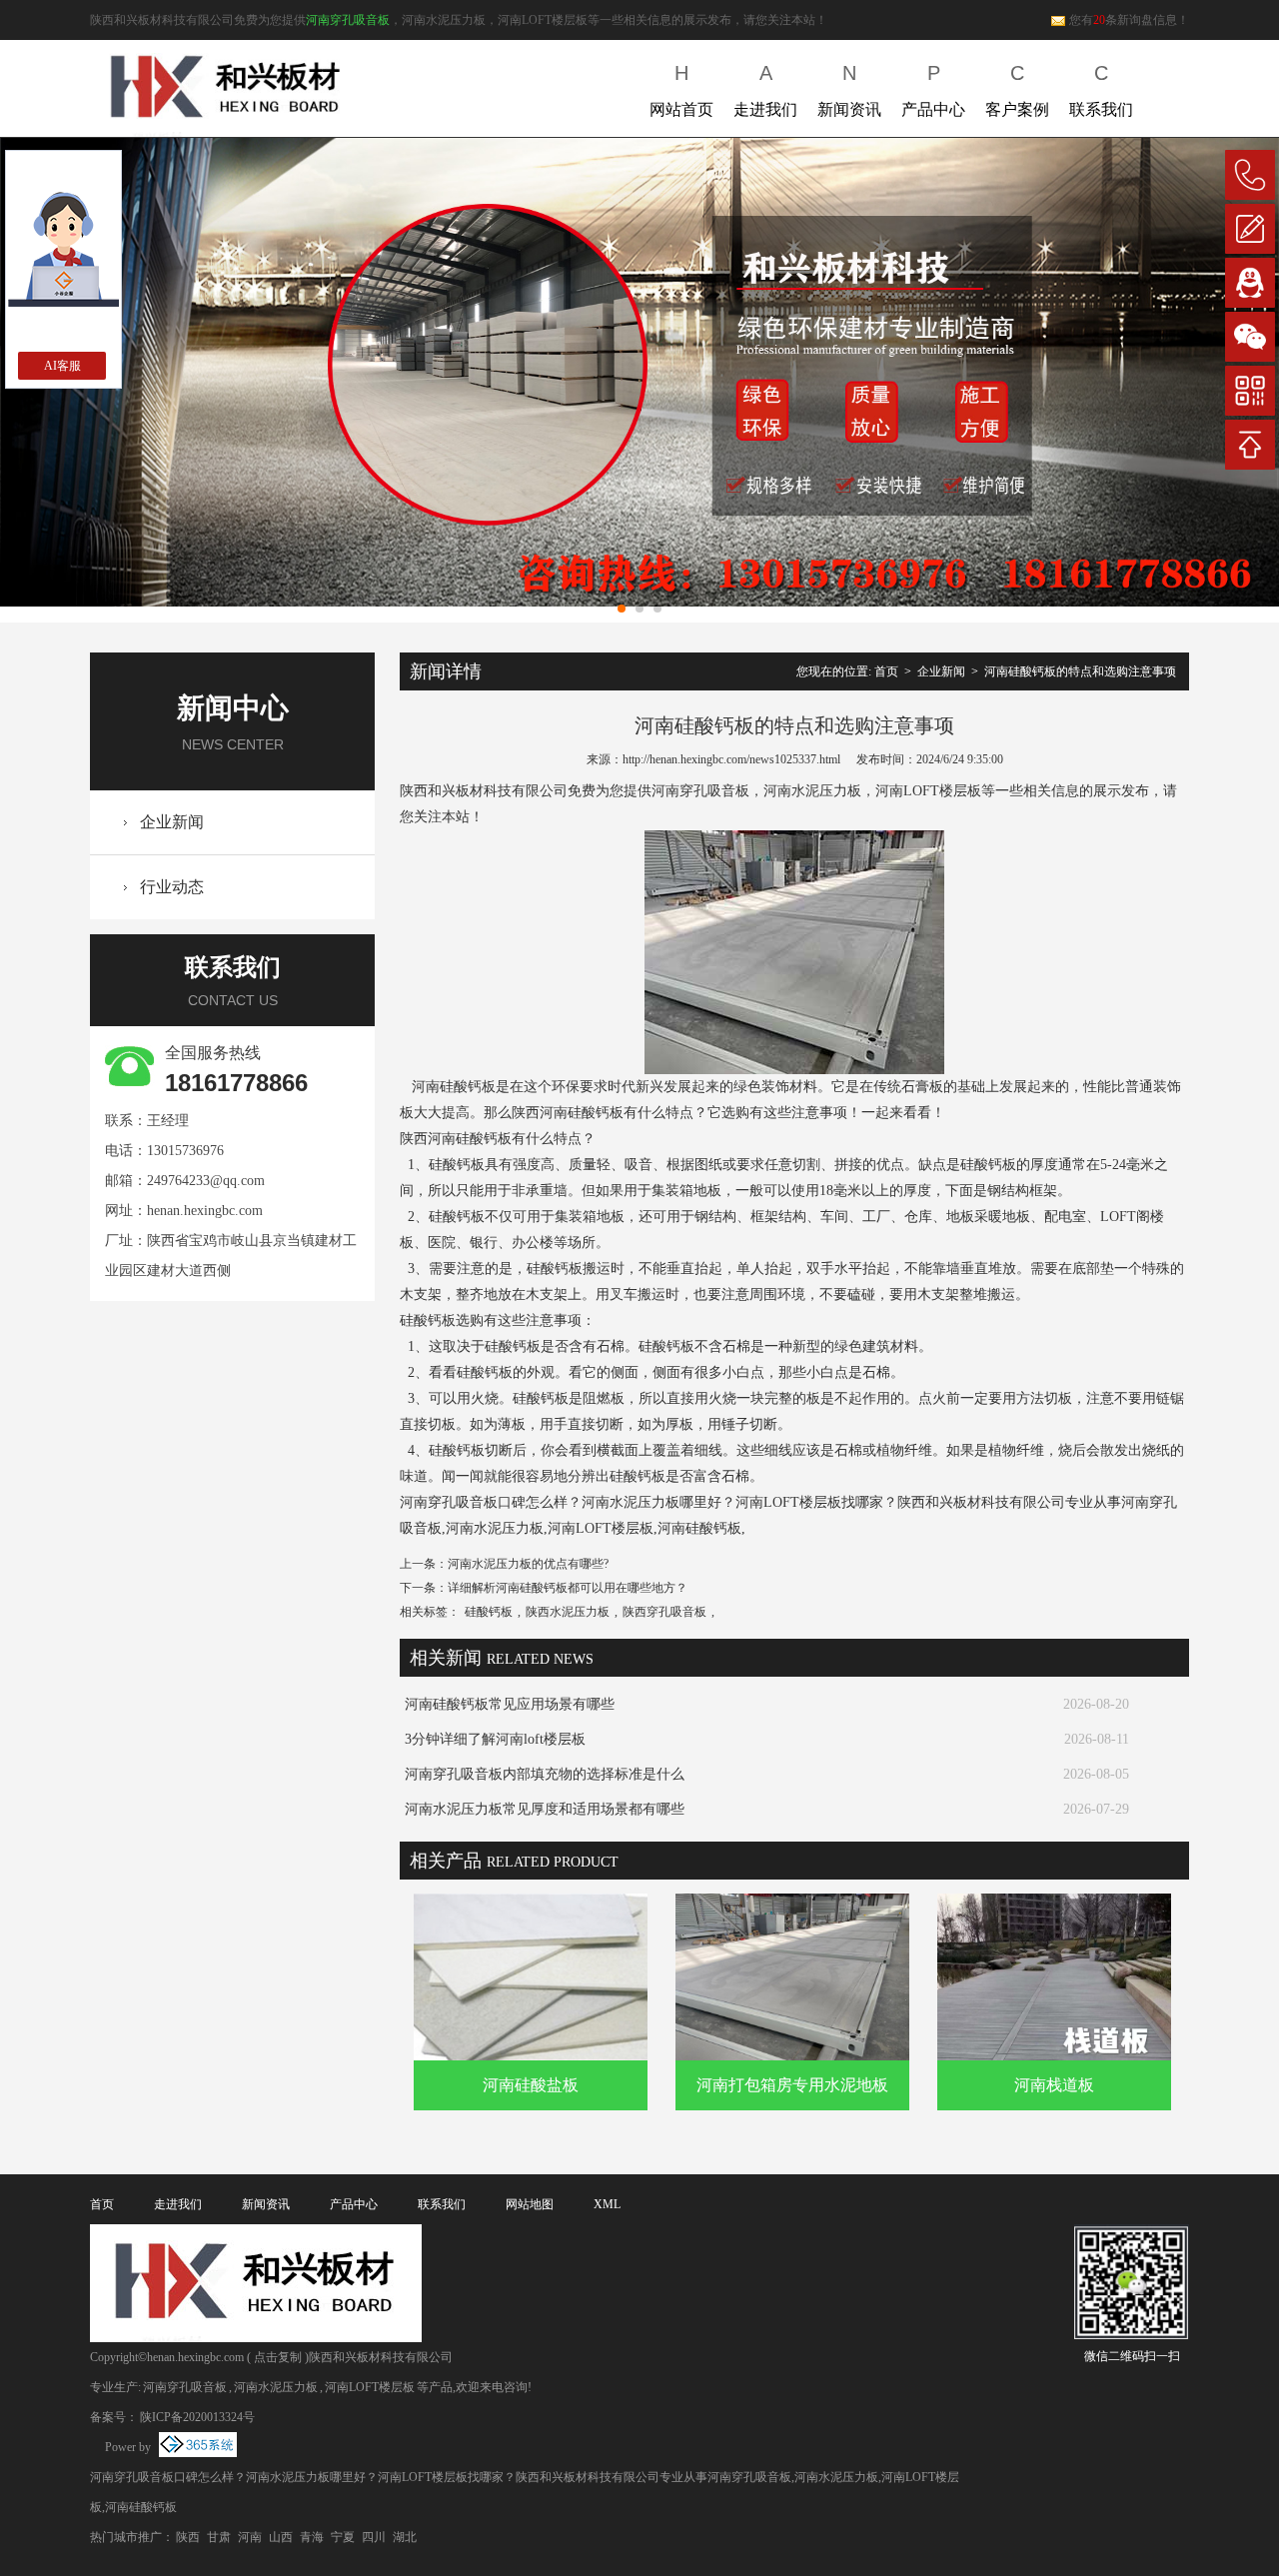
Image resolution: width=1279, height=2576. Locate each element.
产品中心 (933, 90)
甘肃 (219, 2537)
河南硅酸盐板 (531, 2085)
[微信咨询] (1250, 337)
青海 (312, 2537)
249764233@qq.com (206, 1181)
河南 (250, 2537)
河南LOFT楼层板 (370, 2387)
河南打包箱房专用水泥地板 (792, 2085)
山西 (281, 2537)
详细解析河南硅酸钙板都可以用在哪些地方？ (568, 1588)
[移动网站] (1250, 391)
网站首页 (681, 90)
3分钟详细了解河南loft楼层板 (495, 1739)
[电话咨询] (1250, 175)
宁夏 (343, 2537)
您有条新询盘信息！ (1129, 20)
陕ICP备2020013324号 (197, 2417)
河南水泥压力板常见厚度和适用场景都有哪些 (545, 1809)
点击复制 (278, 2357)
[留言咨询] (1250, 229)
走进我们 (765, 90)
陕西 (188, 2537)
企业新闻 (172, 822)
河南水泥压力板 (276, 2387)
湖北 (405, 2537)
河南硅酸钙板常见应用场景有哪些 (510, 1704)
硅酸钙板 (489, 1612)
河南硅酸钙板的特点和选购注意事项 (1080, 671)
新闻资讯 (849, 90)
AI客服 (62, 366)
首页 (886, 671)
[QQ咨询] (1250, 283)
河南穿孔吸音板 (348, 20)
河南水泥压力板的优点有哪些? (528, 1564)
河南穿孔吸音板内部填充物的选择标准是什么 (545, 1774)
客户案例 (1017, 90)
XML (607, 2204)
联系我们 (1101, 90)
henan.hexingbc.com (205, 1211)
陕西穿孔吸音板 (664, 1612)
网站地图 (530, 2204)
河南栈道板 (1054, 2085)
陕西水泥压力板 (568, 1612)
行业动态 (172, 887)
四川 (374, 2537)
